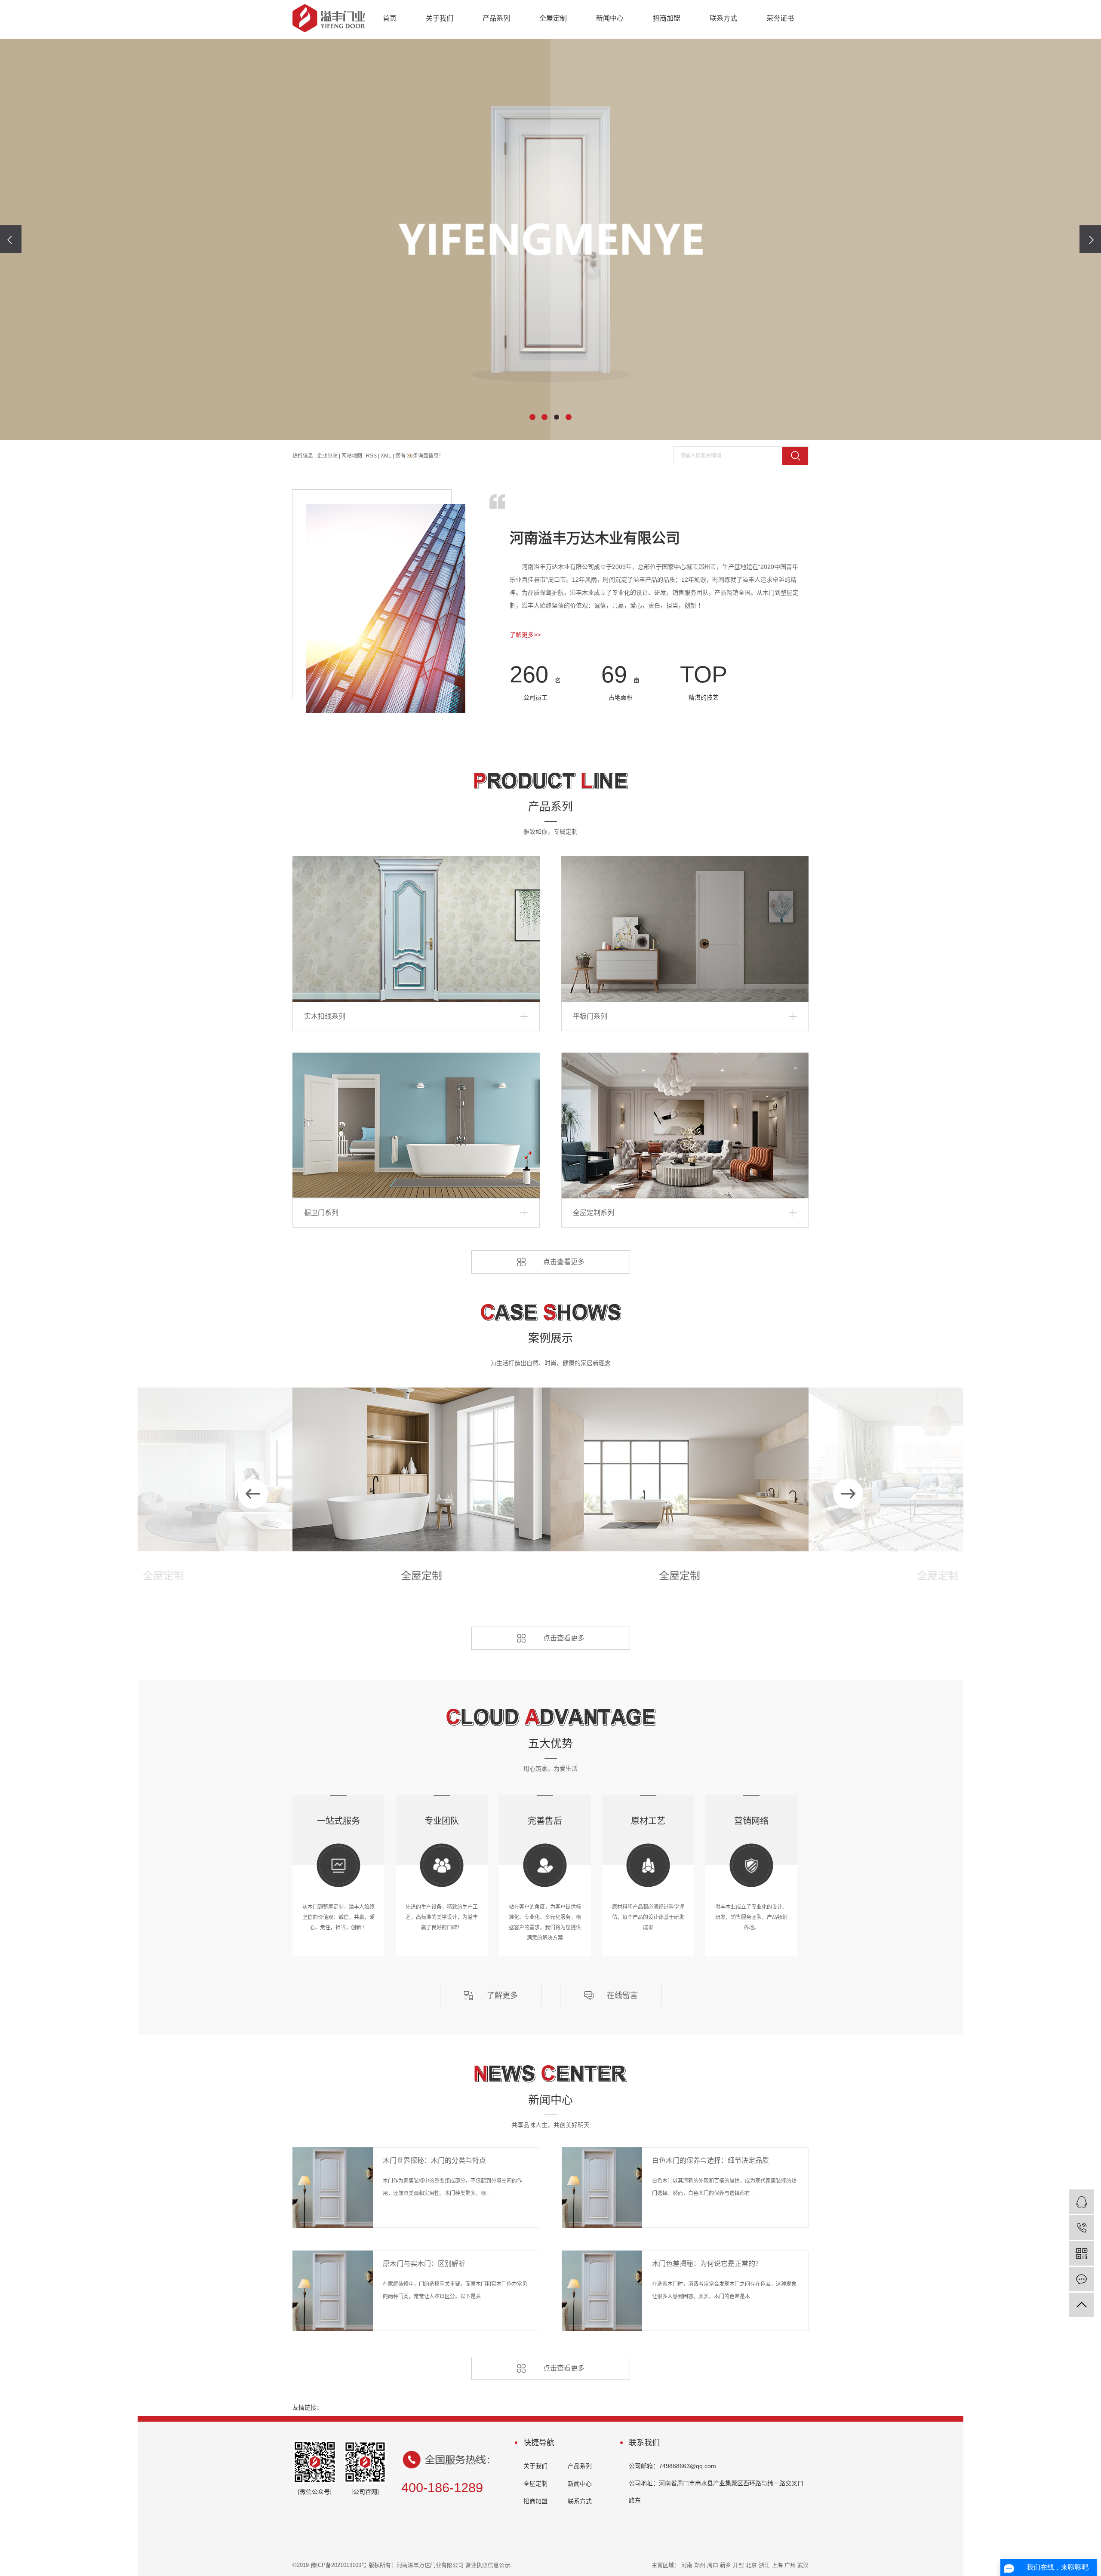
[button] (532, 417)
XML (386, 456)
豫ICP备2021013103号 (339, 2565)
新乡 (726, 2565)
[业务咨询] (1081, 2202)
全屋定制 (553, 18)
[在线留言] (1081, 2279)
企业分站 (327, 456)
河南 (687, 2565)
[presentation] (11, 239)
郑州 (700, 2565)
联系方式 (723, 18)
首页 (390, 18)
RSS (371, 456)
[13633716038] (1081, 2228)
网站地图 (352, 456)
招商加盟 (667, 18)
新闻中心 (610, 18)
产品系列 (496, 18)
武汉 (803, 2565)
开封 (738, 2565)
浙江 (764, 2565)
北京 (751, 2565)
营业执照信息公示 (488, 2565)
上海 (777, 2565)
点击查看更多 (564, 1262)
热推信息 (303, 456)
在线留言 (622, 1996)
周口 (713, 2565)
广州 (790, 2565)
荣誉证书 (780, 18)
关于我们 (440, 18)
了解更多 (502, 1996)
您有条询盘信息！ (420, 456)
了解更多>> (525, 635)
